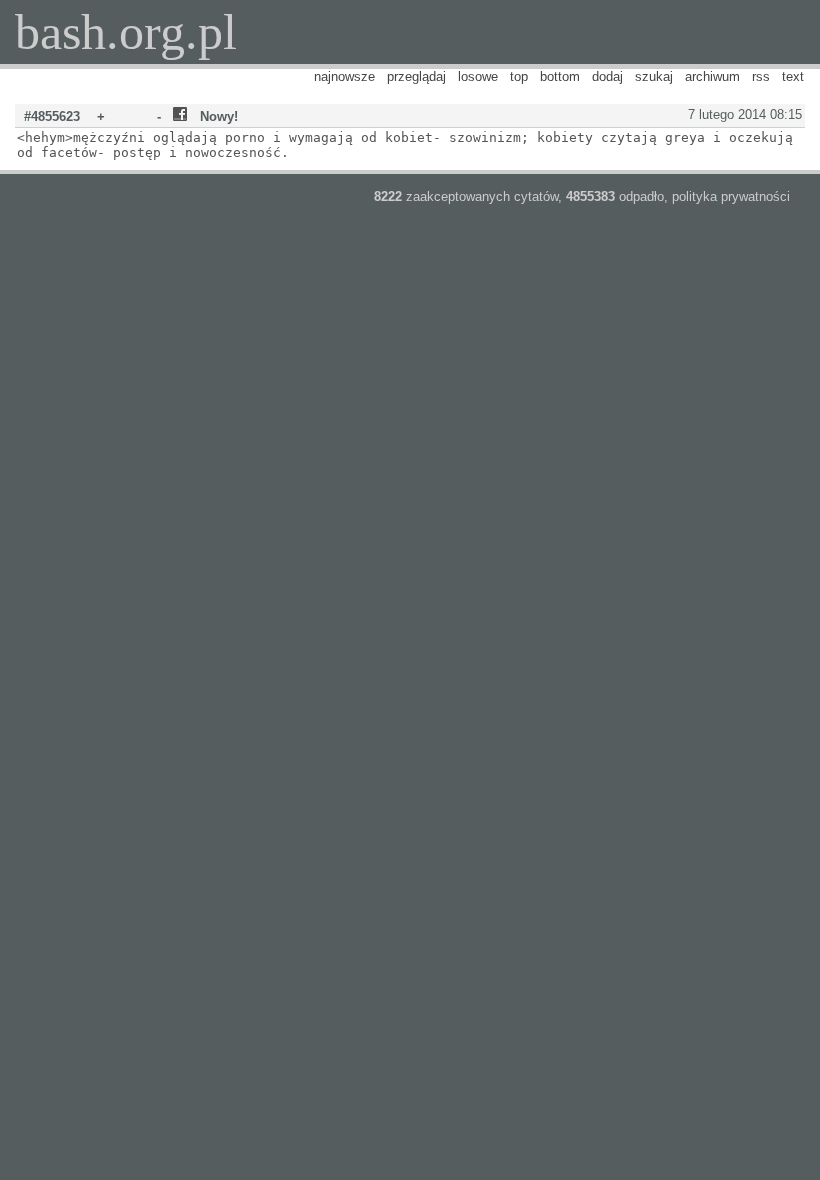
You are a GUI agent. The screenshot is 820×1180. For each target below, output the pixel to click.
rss (761, 76)
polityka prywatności (731, 196)
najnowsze (344, 76)
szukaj (654, 76)
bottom (560, 76)
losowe (478, 76)
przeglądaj (416, 76)
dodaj (607, 76)
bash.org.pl (126, 32)
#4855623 (52, 116)
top (519, 76)
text (793, 76)
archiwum (712, 76)
